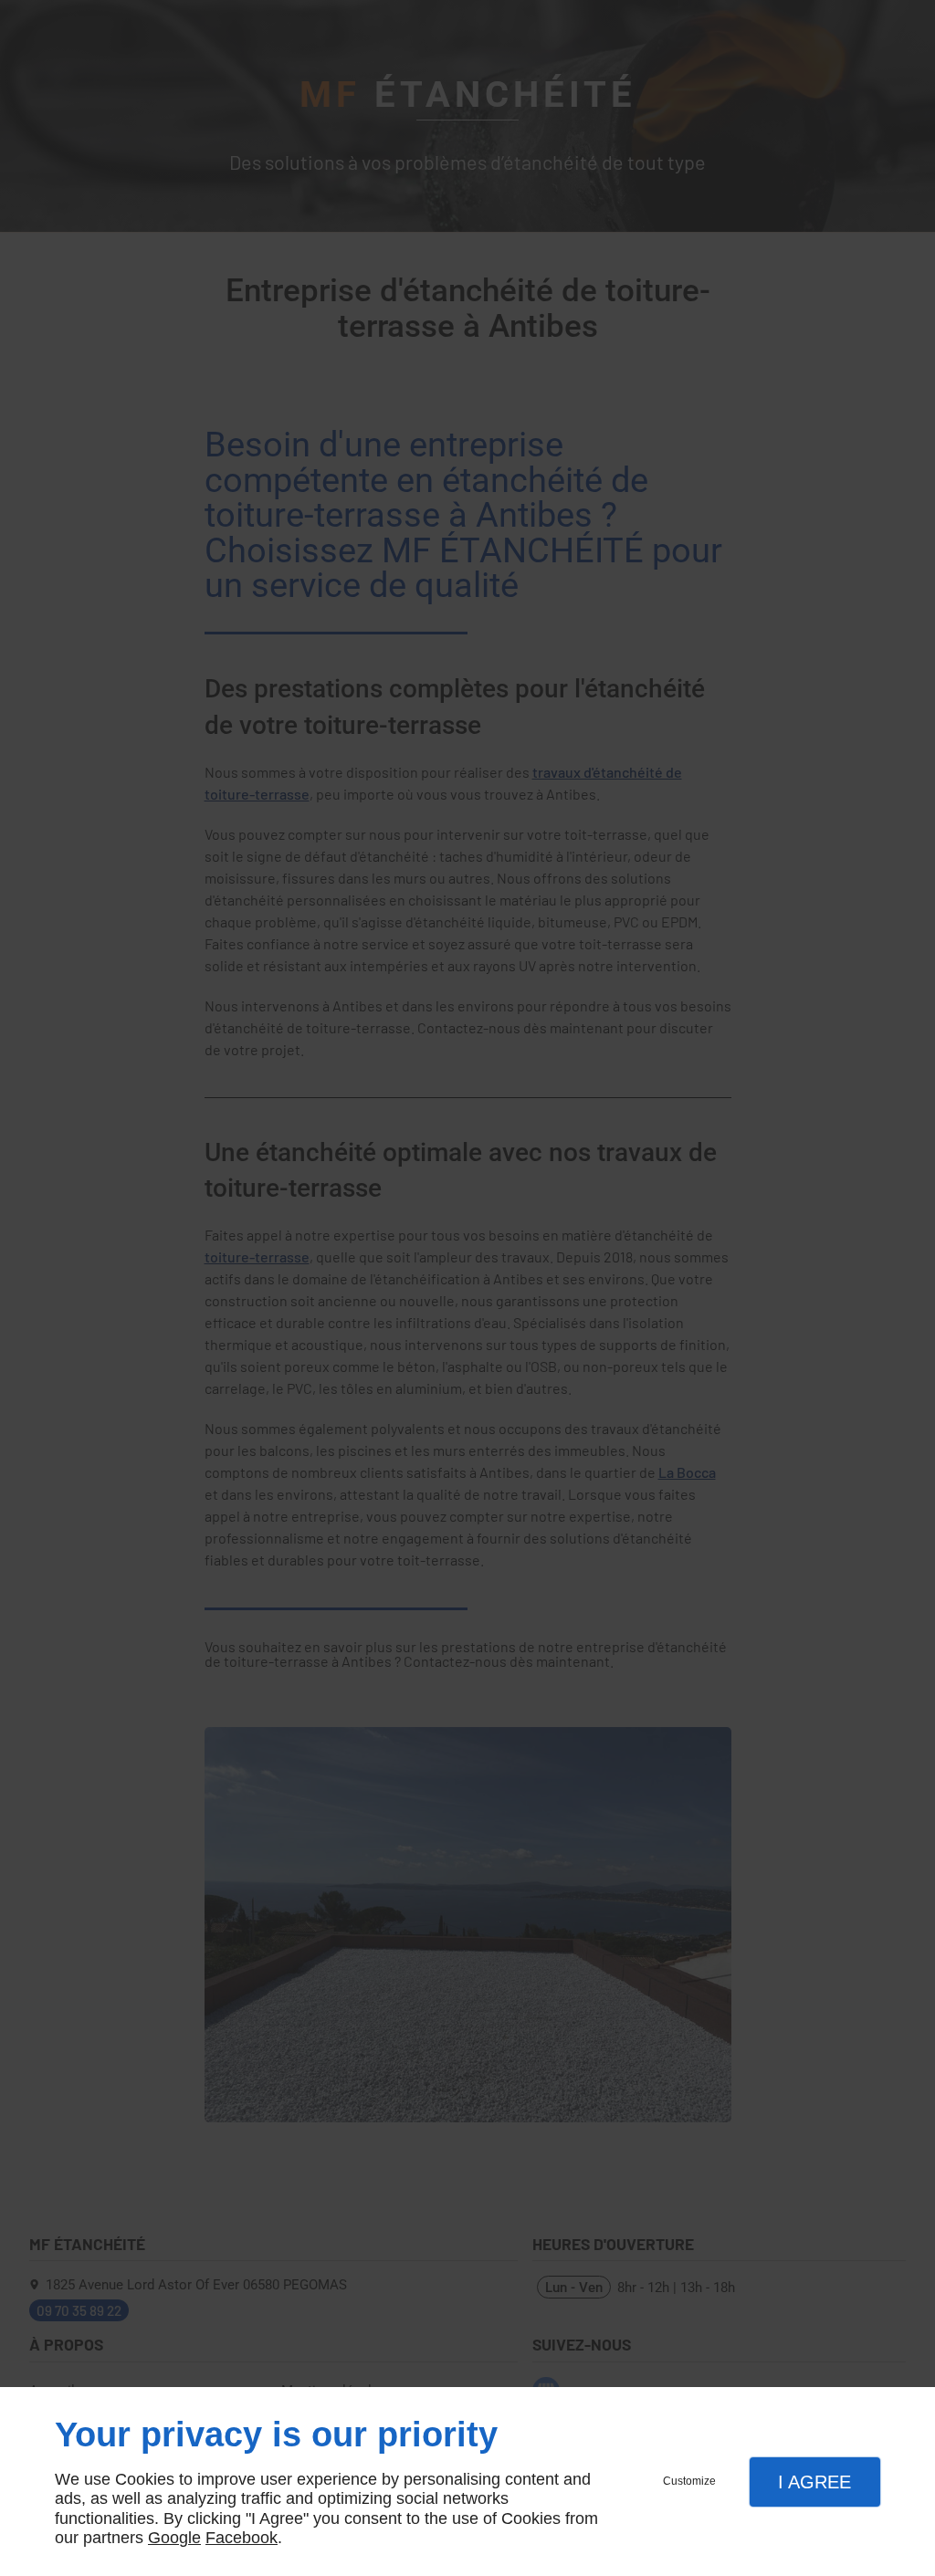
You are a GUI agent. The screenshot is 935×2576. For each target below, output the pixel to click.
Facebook (242, 2538)
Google (174, 2538)
